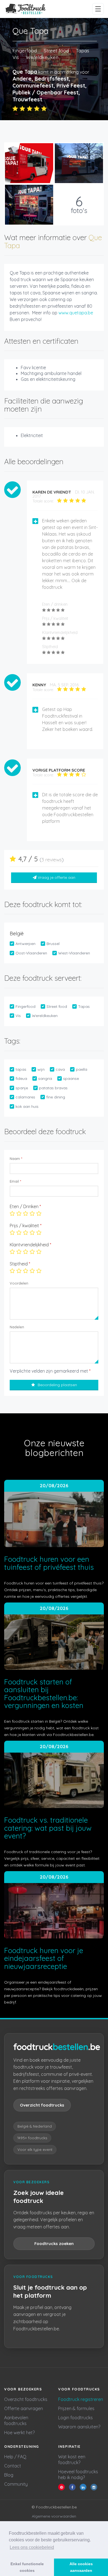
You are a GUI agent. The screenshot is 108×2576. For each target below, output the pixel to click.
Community (16, 2484)
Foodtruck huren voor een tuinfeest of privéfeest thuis (49, 1563)
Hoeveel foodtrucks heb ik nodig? (78, 2474)
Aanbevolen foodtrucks (16, 2420)
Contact (13, 2466)
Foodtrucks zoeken (54, 2244)
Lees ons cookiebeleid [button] (32, 2547)
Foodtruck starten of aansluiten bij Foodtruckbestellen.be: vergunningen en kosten (44, 1694)
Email (15, 1181)
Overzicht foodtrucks (42, 2105)
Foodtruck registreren (81, 2399)
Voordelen (19, 1283)
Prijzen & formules (76, 2408)
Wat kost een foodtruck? (72, 2460)
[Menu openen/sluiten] (98, 9)
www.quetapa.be (76, 313)
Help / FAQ (15, 2457)
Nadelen (17, 1327)
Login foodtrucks (75, 2418)
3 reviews (52, 860)
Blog (9, 2475)
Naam (16, 1159)
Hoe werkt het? (19, 2433)
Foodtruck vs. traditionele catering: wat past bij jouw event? (48, 1828)
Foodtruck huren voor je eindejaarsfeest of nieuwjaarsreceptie (44, 1958)
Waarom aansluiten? (79, 2427)
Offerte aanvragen (24, 2408)
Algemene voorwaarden (54, 2516)
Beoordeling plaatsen (57, 1385)
